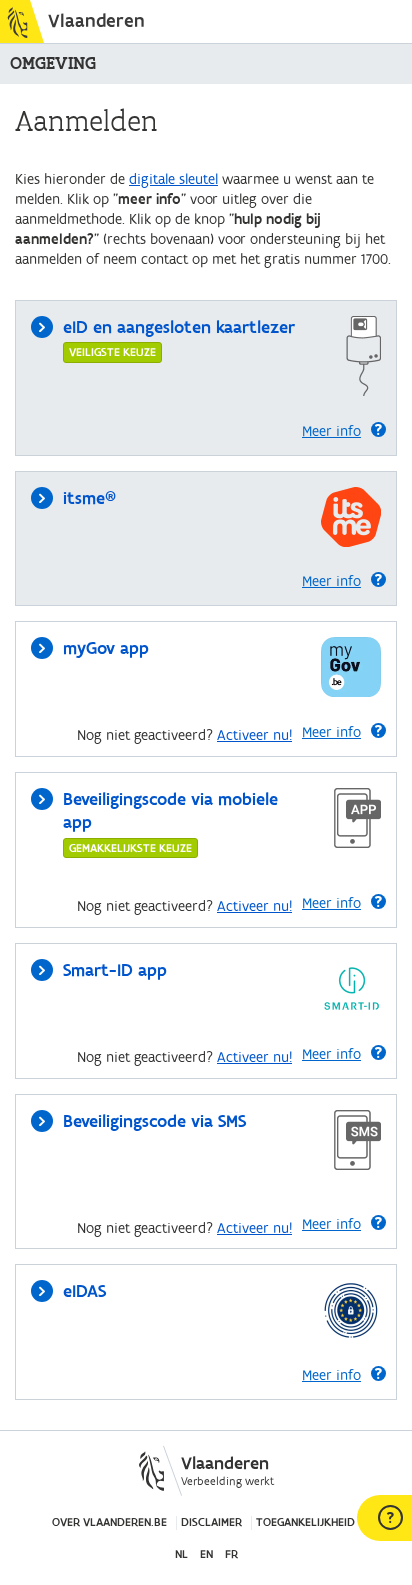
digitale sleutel (173, 179)
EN (206, 1554)
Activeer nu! (254, 735)
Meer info (331, 431)
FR (231, 1554)
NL (181, 1554)
